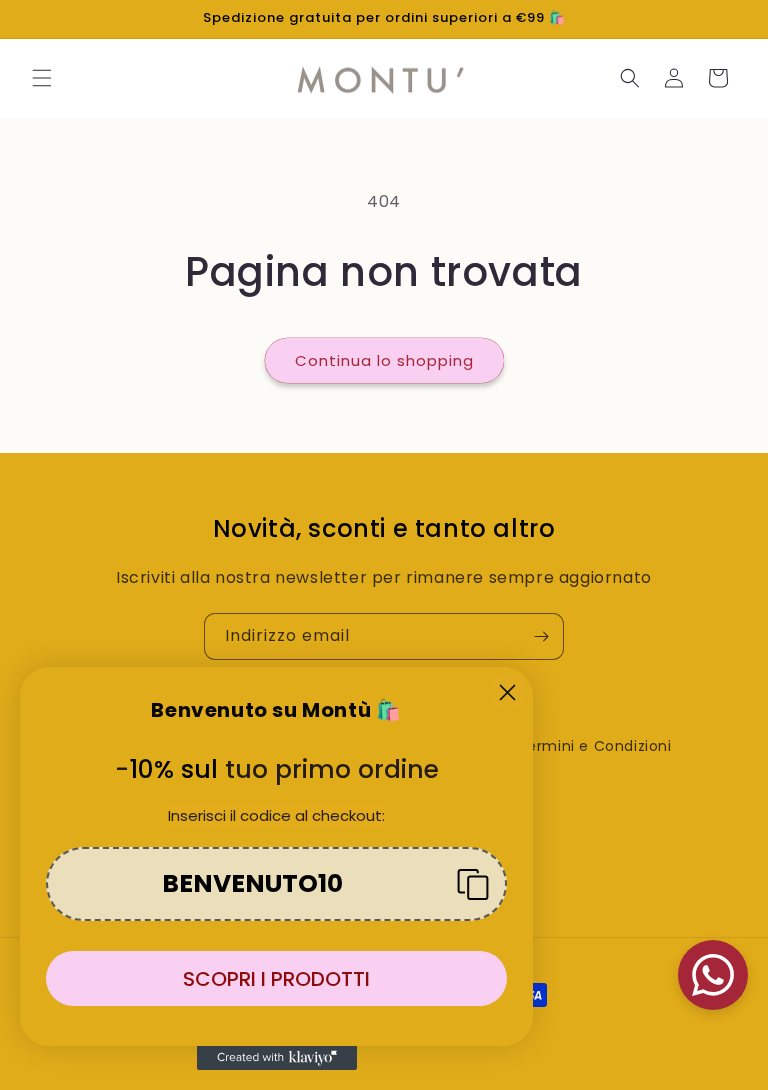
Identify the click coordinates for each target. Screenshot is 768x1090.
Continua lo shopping (384, 360)
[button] (42, 78)
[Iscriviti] (541, 636)
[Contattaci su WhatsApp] (713, 975)
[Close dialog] (507, 692)
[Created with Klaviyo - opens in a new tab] (277, 1058)
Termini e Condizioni (595, 746)
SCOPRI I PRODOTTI (276, 979)
